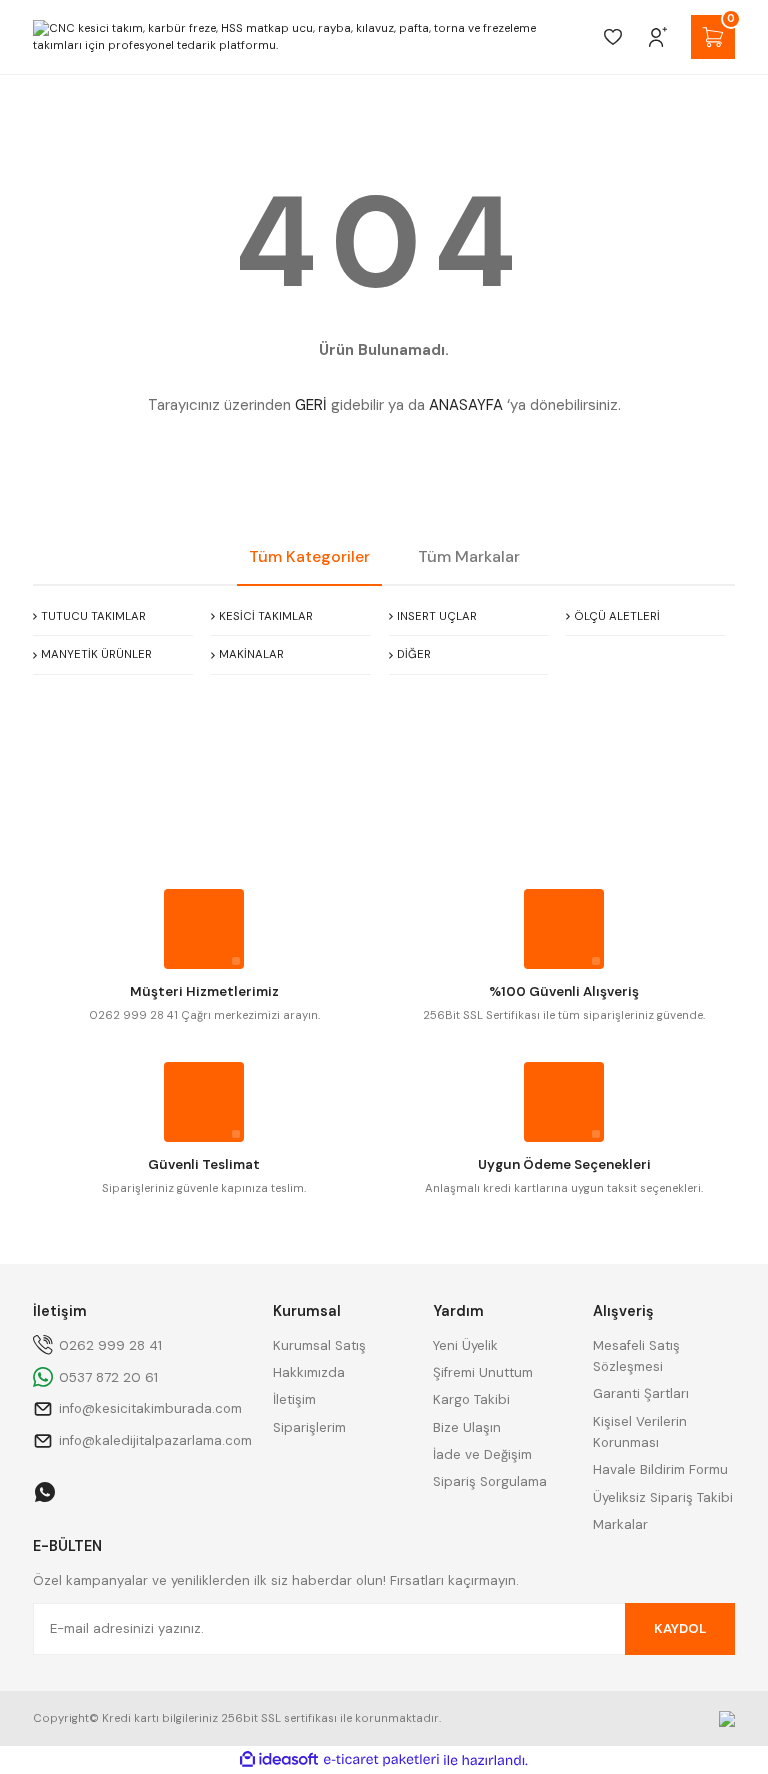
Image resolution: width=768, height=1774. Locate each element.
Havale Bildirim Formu (660, 1469)
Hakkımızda (309, 1372)
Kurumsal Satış (319, 1345)
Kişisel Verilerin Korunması (640, 1432)
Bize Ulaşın (467, 1427)
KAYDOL (680, 1628)
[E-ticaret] (381, 1760)
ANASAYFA (466, 405)
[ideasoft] (279, 1760)
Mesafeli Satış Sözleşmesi (636, 1356)
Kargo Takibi (471, 1399)
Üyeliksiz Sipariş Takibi (663, 1497)
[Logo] (308, 37)
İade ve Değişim (482, 1454)
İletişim (294, 1399)
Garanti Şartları (641, 1393)
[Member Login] (658, 37)
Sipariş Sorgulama (490, 1481)
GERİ (311, 405)
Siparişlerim (309, 1427)
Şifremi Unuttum (483, 1372)
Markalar (620, 1524)
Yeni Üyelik (465, 1345)
